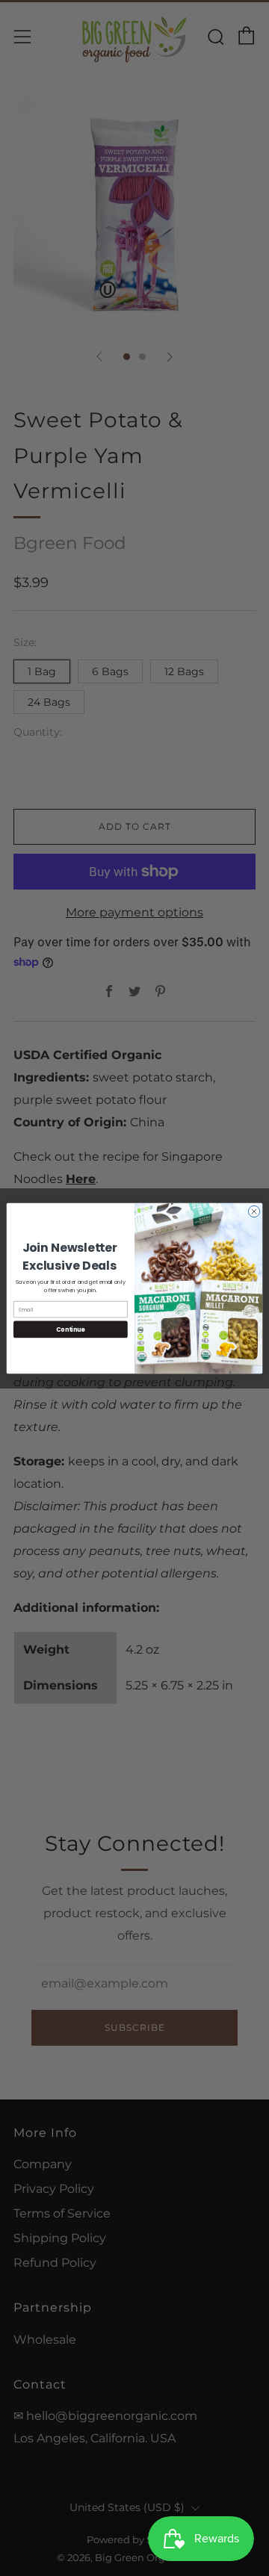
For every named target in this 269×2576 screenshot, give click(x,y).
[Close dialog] (254, 1211)
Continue (70, 1329)
